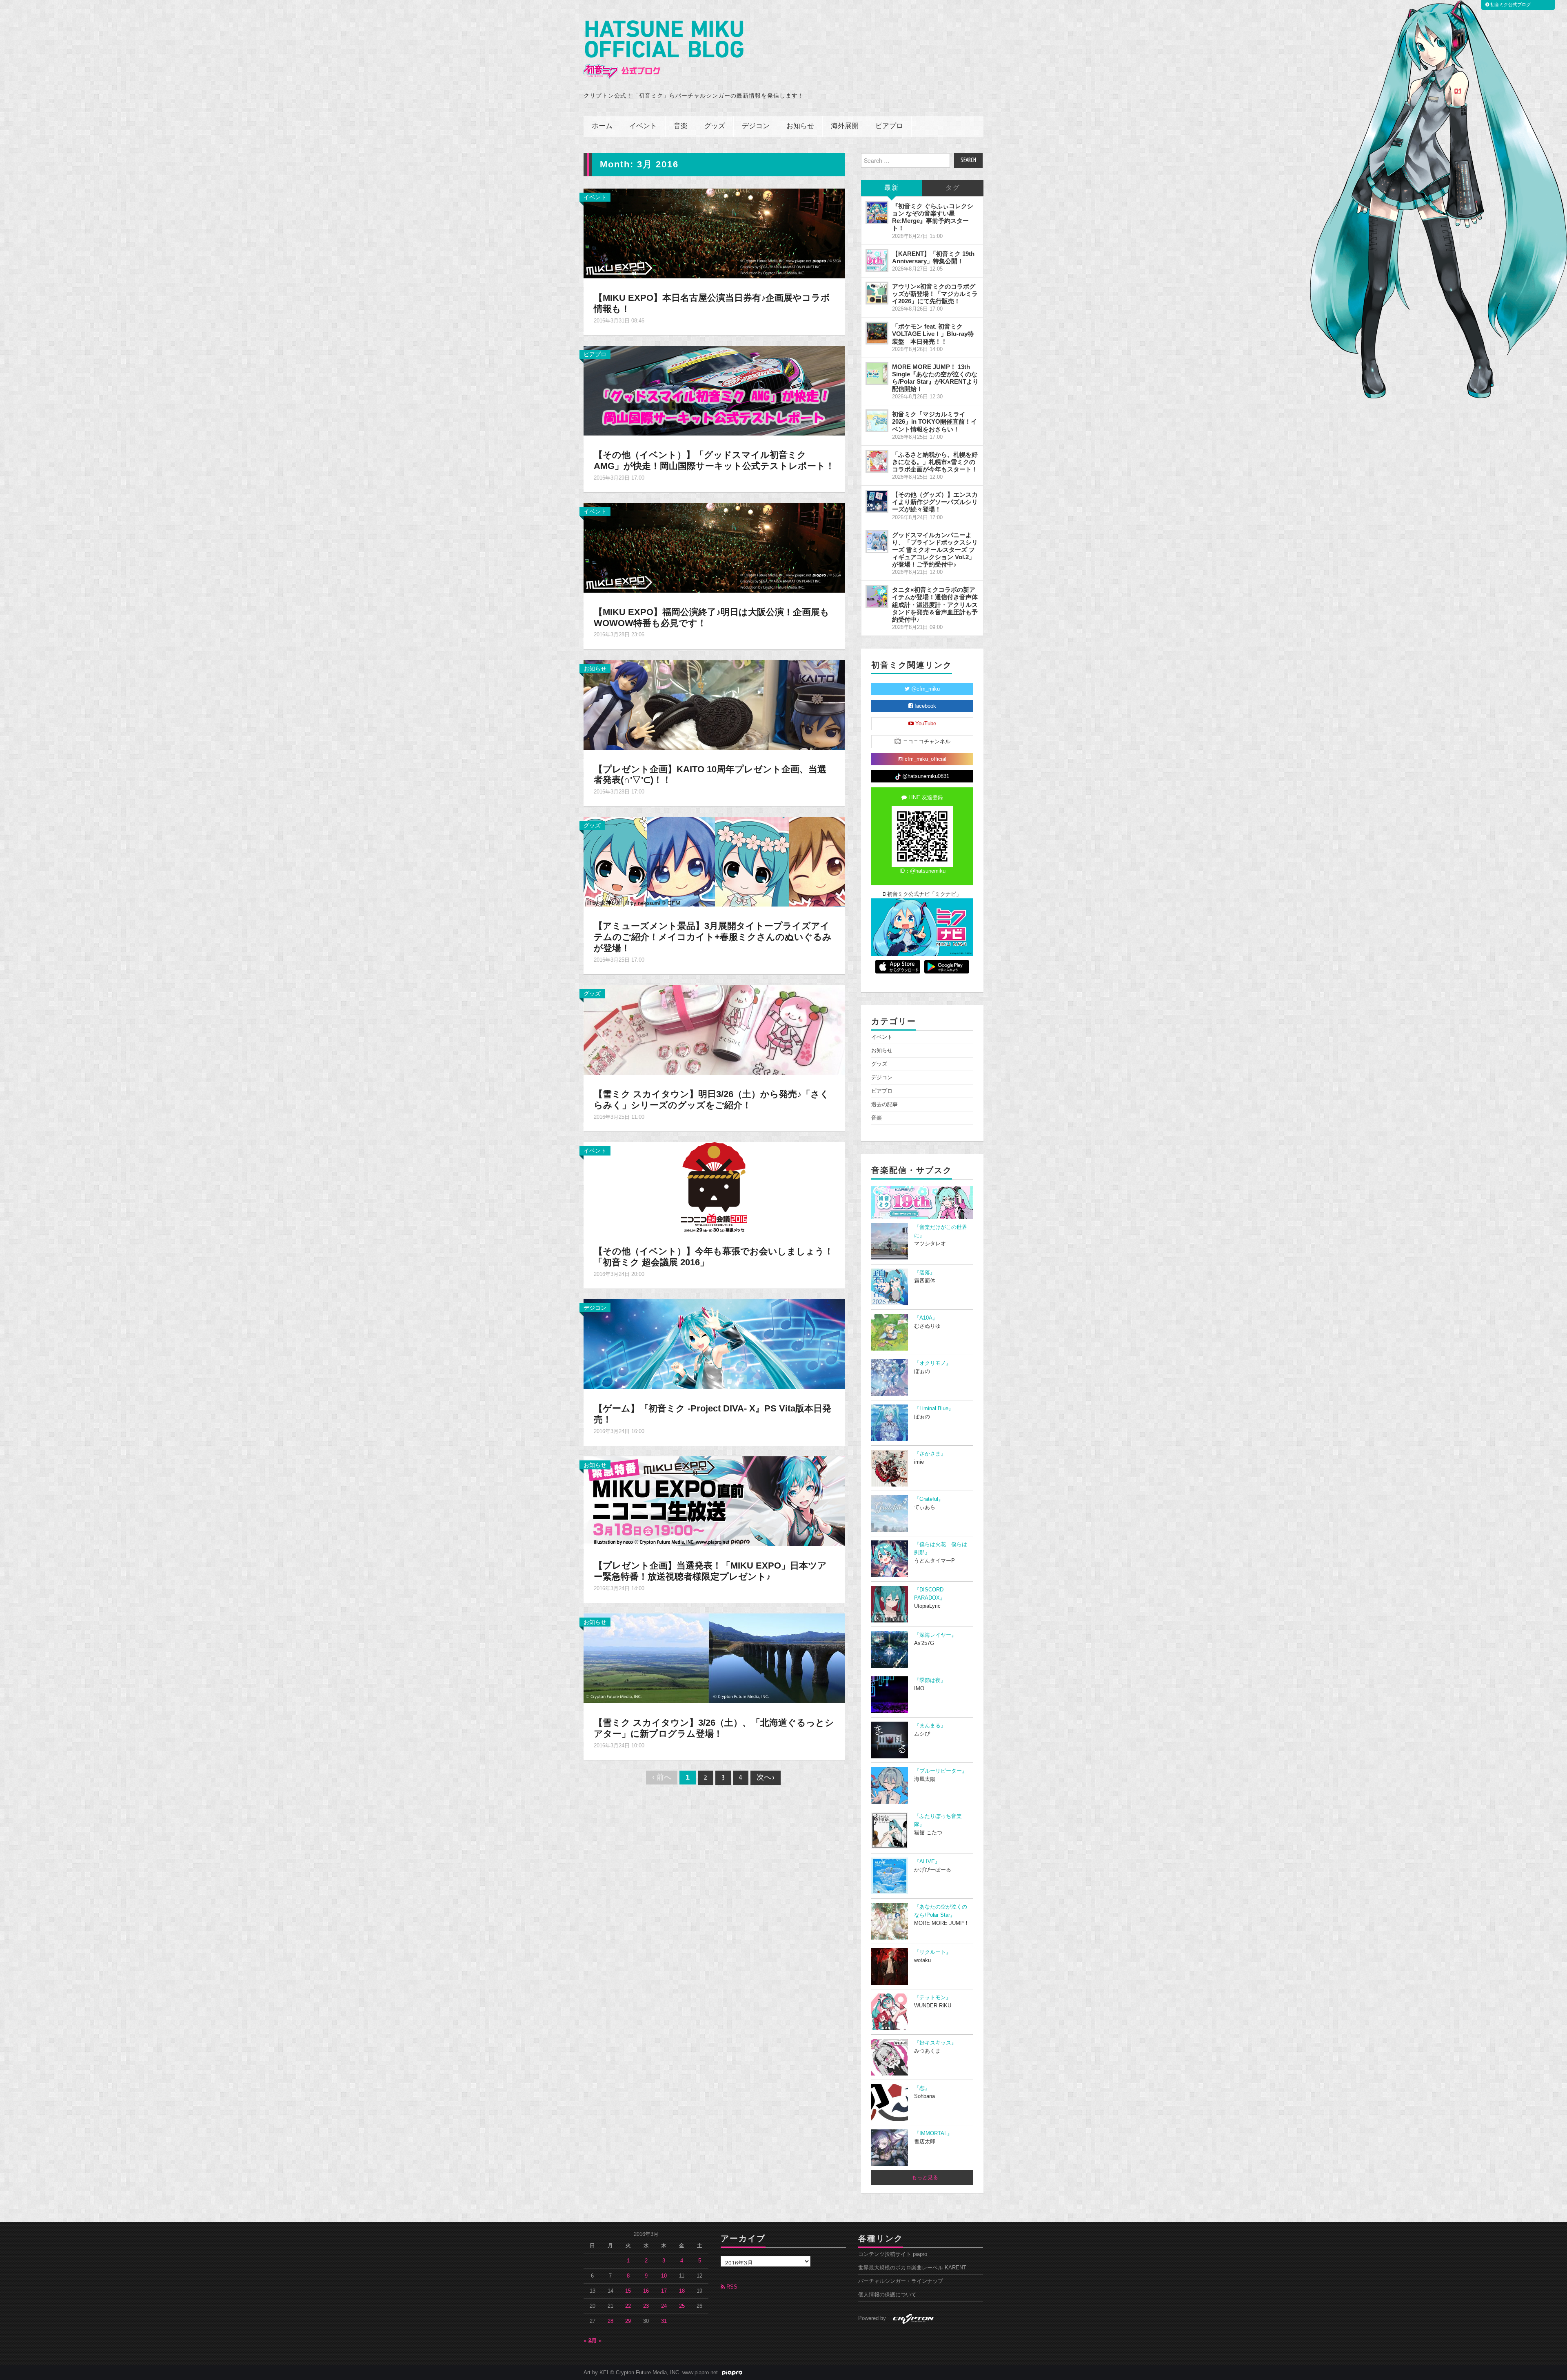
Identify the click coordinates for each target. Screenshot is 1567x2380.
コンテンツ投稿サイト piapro (893, 2254)
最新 (892, 188)
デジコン (756, 126)
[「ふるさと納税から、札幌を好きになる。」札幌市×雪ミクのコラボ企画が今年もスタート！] (877, 461)
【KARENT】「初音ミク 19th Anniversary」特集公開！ (933, 257)
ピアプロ (889, 126)
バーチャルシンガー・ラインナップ (901, 2281)
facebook (924, 706)
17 (664, 2291)
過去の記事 (884, 1104)
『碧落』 (925, 1273)
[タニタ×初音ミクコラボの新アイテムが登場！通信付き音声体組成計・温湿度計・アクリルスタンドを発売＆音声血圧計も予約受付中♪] (877, 596)
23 (646, 2306)
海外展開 (845, 126)
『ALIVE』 (927, 1862)
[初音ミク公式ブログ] (664, 50)
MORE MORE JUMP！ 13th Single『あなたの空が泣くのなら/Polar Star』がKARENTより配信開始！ (935, 378)
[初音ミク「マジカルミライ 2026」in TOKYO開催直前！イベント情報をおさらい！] (877, 421)
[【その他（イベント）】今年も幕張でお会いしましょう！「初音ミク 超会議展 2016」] (714, 1187)
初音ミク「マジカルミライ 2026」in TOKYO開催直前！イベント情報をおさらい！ (934, 421)
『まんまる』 (930, 1726)
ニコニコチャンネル (926, 742)
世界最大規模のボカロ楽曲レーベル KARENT (912, 2268)
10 (664, 2276)
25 (682, 2306)
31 (664, 2321)
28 (610, 2321)
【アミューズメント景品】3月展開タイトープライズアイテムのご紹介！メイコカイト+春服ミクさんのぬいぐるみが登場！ (713, 937)
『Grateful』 (929, 1499)
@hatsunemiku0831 (925, 776)
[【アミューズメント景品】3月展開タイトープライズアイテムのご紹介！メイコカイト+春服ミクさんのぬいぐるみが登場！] (714, 861)
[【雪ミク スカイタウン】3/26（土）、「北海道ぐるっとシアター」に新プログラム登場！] (714, 1658)
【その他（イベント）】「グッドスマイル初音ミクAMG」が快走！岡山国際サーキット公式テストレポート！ (714, 460)
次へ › (766, 1778)
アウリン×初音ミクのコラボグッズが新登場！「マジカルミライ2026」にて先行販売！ (935, 294)
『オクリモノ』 (933, 1363)
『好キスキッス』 (935, 2043)
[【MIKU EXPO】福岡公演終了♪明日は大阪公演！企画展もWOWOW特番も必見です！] (714, 547)
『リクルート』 (933, 1952)
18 (682, 2291)
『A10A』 (926, 1318)
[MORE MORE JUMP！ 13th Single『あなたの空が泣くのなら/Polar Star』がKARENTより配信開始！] (877, 373)
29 (628, 2321)
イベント (643, 126)
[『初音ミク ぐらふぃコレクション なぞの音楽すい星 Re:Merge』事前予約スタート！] (877, 213)
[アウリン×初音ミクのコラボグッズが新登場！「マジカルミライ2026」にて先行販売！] (877, 293)
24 (664, 2306)
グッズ (715, 126)
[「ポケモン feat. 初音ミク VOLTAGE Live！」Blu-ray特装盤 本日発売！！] (877, 333)
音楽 (681, 126)
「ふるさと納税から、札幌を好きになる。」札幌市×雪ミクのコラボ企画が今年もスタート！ (935, 462)
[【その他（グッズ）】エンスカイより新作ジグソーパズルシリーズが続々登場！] (877, 501)
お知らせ (800, 126)
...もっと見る (922, 2178)
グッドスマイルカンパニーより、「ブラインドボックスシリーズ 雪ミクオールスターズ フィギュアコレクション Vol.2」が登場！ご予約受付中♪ (935, 550)
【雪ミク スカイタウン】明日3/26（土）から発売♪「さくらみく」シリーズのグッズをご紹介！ (711, 1100)
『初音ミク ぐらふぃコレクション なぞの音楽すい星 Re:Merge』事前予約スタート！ (933, 217)
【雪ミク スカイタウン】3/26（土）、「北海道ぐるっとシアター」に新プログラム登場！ (714, 1728)
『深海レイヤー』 (935, 1635)
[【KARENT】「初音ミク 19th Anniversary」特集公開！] (877, 260)
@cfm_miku (925, 689)
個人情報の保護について (887, 2295)
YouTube (925, 724)
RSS (731, 2287)
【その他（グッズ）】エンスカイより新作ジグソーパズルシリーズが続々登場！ (935, 502)
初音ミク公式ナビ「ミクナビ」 (923, 894)
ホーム (602, 126)
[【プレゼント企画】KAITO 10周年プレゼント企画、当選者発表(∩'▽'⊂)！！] (714, 704)
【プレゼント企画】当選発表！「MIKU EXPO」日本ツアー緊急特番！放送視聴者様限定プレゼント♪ (710, 1571)
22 (628, 2306)
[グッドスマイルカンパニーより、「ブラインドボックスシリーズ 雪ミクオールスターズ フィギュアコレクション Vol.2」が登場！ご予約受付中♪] (877, 542)
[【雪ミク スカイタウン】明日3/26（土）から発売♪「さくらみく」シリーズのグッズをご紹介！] (714, 1029)
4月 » (595, 2341)
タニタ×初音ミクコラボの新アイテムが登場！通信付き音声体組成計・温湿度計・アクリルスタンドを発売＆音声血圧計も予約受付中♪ (935, 604)
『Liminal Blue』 (934, 1409)
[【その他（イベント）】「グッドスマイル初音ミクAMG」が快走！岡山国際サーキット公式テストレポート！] (714, 390)
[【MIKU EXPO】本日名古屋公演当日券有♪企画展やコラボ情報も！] (714, 233)
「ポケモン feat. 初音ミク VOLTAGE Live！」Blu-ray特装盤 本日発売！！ (933, 334)
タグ (953, 188)
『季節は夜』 (930, 1680)
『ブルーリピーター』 (941, 1771)
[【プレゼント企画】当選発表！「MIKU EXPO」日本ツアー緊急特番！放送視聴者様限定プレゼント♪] (714, 1501)
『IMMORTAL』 (933, 2133)
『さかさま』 (930, 1454)
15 (628, 2291)
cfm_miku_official (925, 759)
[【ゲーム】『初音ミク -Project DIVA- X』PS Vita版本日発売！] (714, 1344)
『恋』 (922, 2088)
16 (646, 2291)
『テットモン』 (933, 1998)
